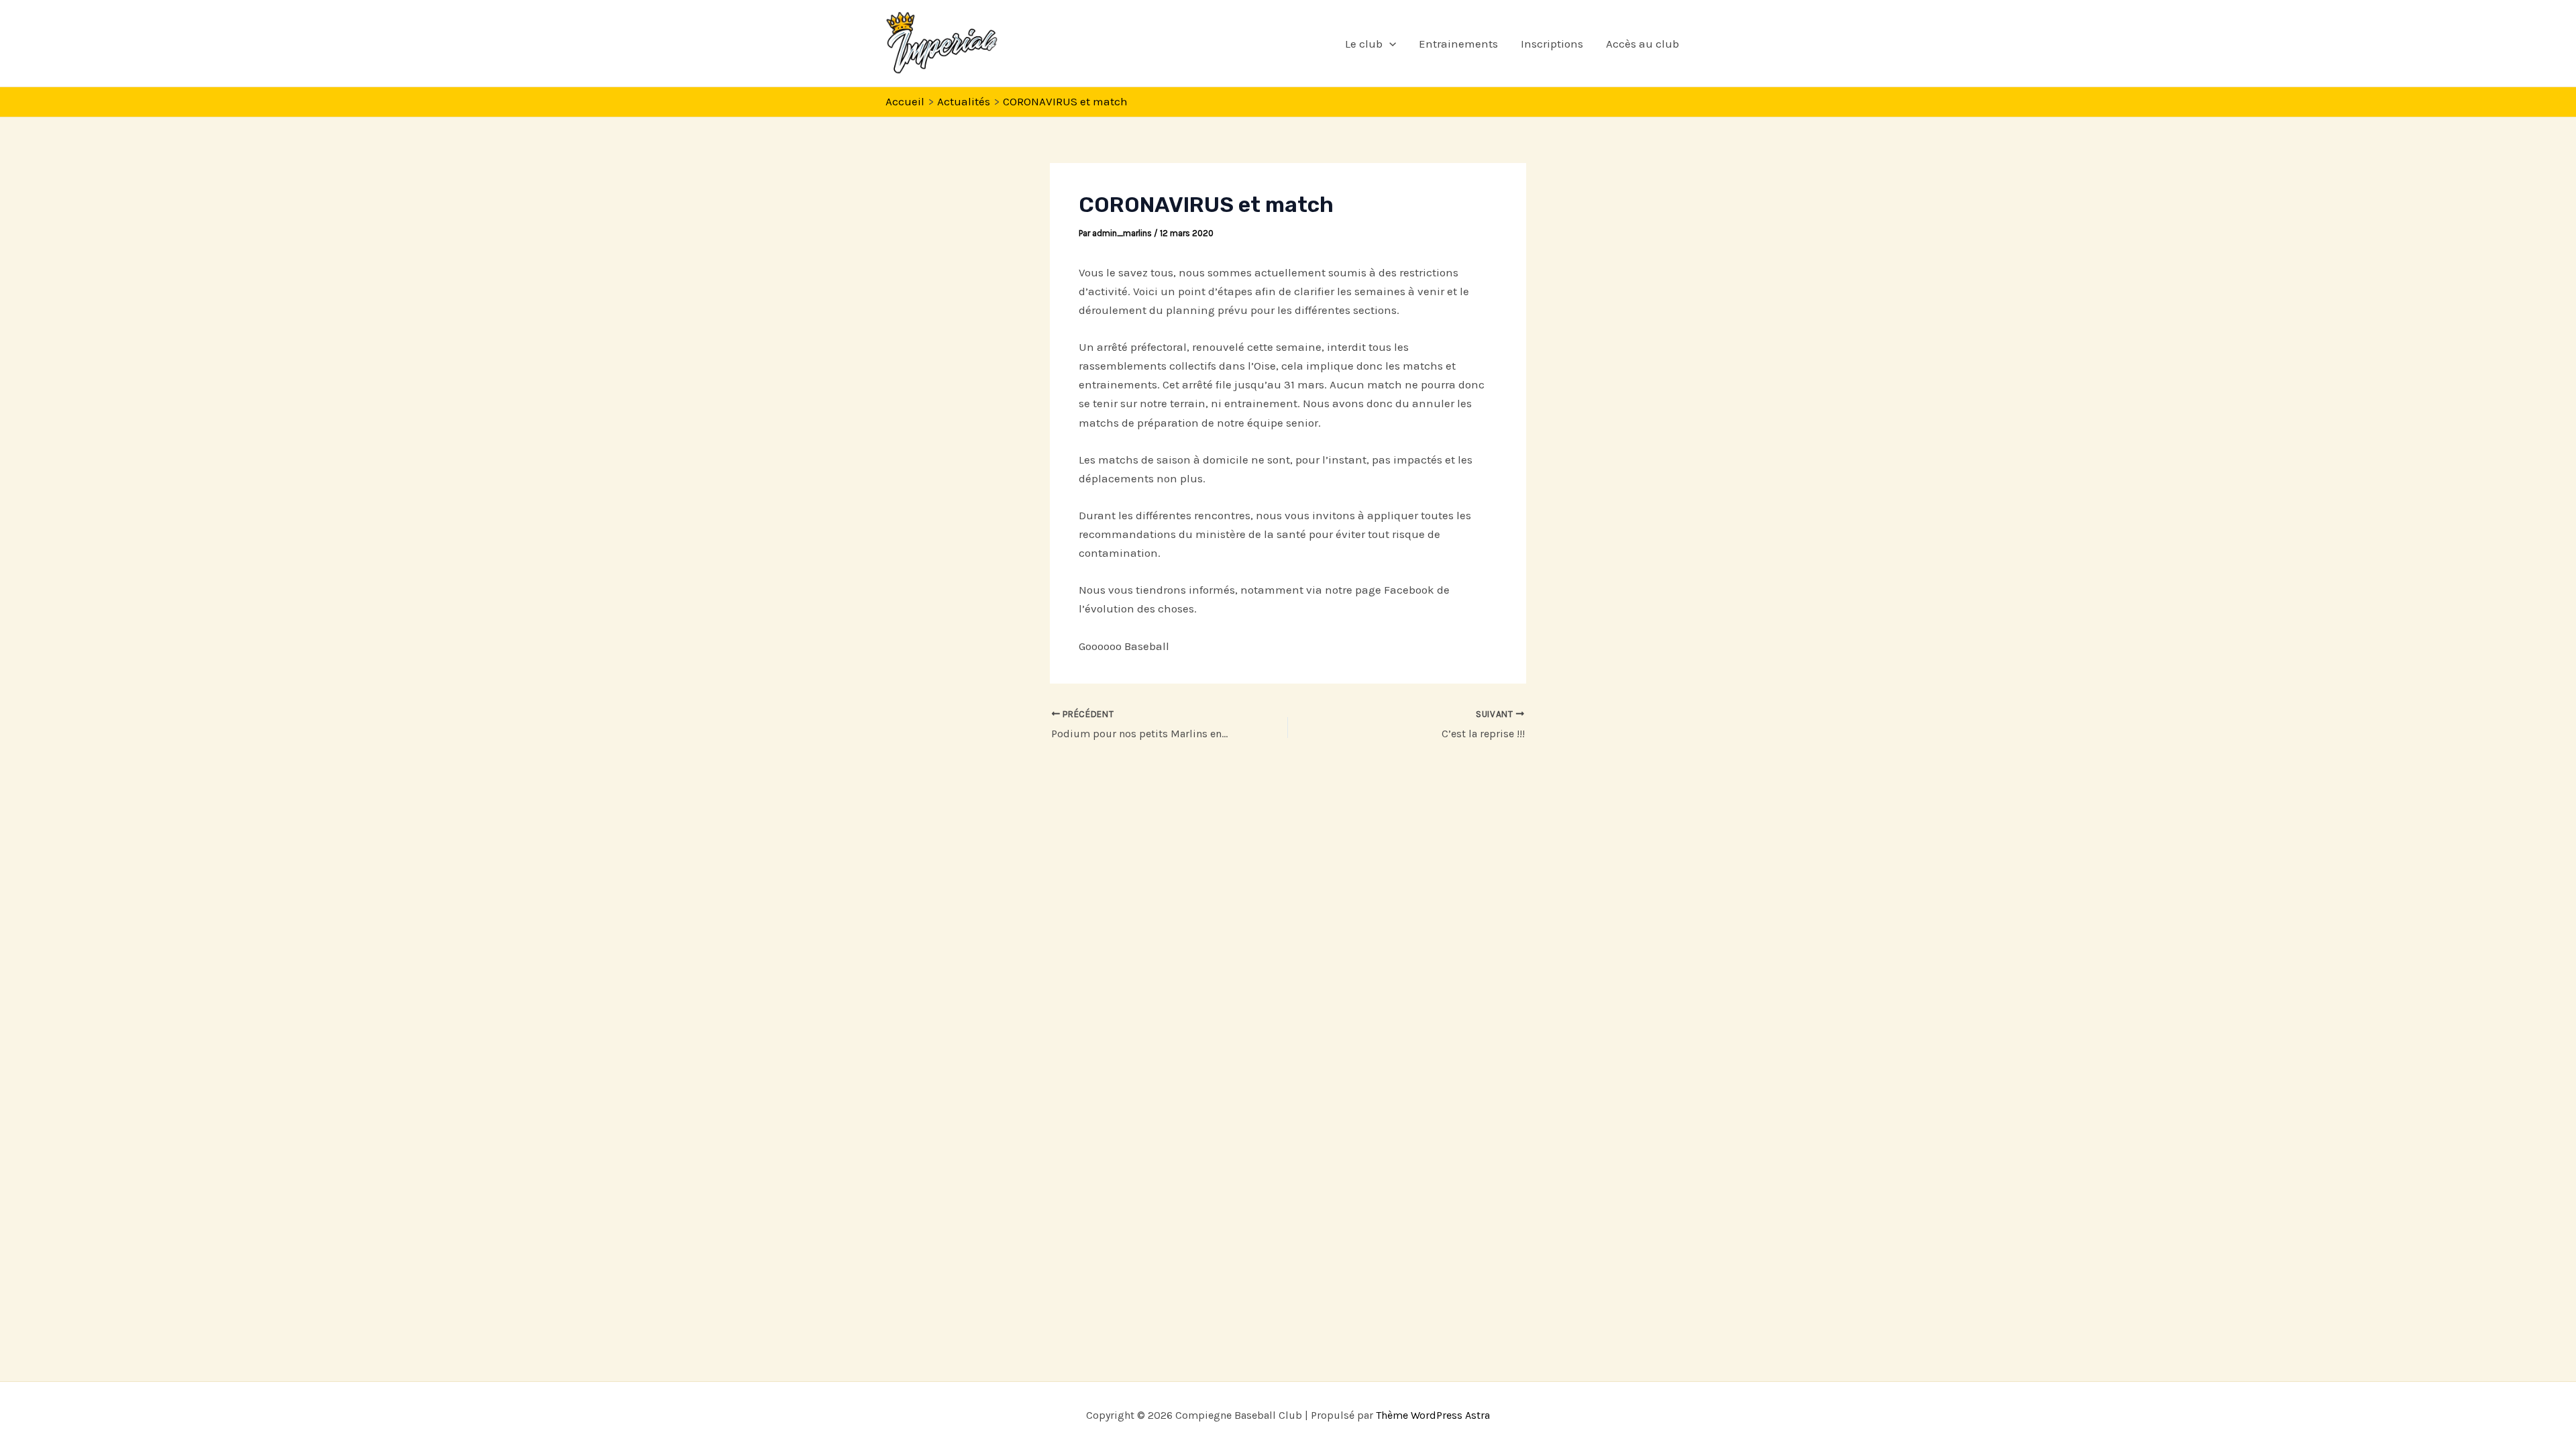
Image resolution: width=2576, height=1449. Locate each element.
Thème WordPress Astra (1433, 1415)
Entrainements (1458, 44)
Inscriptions (1552, 44)
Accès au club (1643, 44)
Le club (1364, 44)
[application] (1389, 44)
